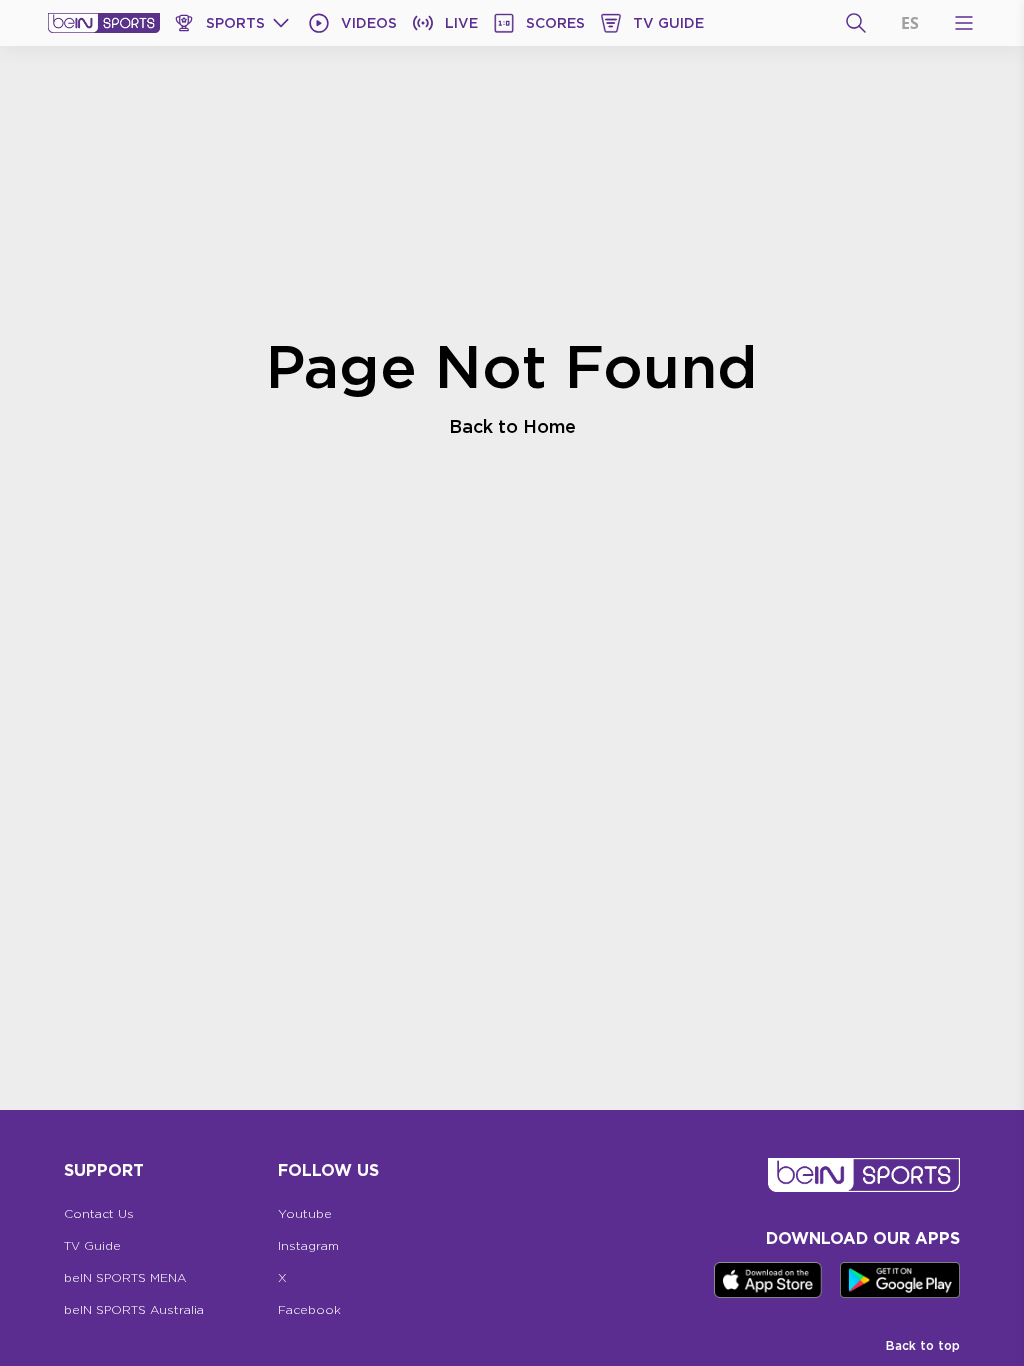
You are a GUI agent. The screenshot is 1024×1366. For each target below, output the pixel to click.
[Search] (856, 23)
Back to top (923, 1345)
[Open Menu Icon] (964, 23)
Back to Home (512, 426)
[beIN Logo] (104, 23)
